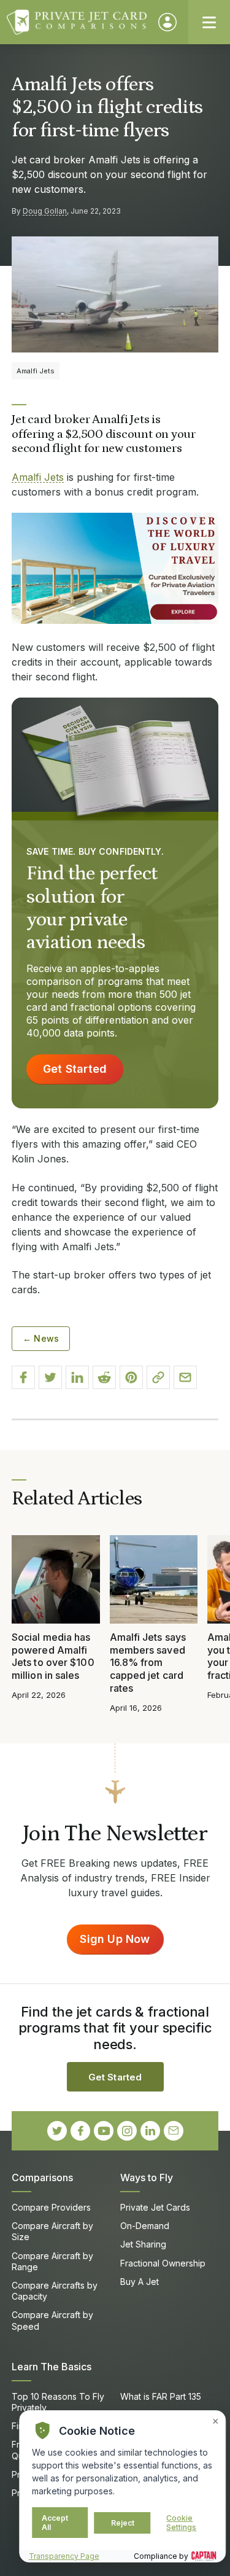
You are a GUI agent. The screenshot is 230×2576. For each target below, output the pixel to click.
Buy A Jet (140, 2282)
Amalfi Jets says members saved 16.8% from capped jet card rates (148, 1663)
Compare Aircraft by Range (52, 2261)
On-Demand (145, 2226)
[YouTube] (104, 2131)
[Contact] (174, 2131)
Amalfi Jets (38, 477)
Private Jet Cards (155, 2207)
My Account (167, 22)
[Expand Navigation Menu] (209, 22)
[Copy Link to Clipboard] (158, 1377)
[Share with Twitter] (50, 1377)
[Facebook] (80, 2131)
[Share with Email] (185, 1377)
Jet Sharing (143, 2244)
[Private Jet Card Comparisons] (77, 22)
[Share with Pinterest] (131, 1377)
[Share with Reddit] (104, 1377)
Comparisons (42, 2177)
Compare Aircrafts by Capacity (55, 2291)
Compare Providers (51, 2207)
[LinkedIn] (150, 2131)
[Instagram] (127, 2131)
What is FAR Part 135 (161, 2396)
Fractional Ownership (163, 2263)
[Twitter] (57, 2131)
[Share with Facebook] (23, 1377)
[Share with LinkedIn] (77, 1377)
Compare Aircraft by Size (52, 2231)
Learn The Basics (52, 2367)
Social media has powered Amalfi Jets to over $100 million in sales (53, 1656)
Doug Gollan (45, 211)
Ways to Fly (147, 2177)
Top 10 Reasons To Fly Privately (58, 2402)
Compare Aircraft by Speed (52, 2320)
